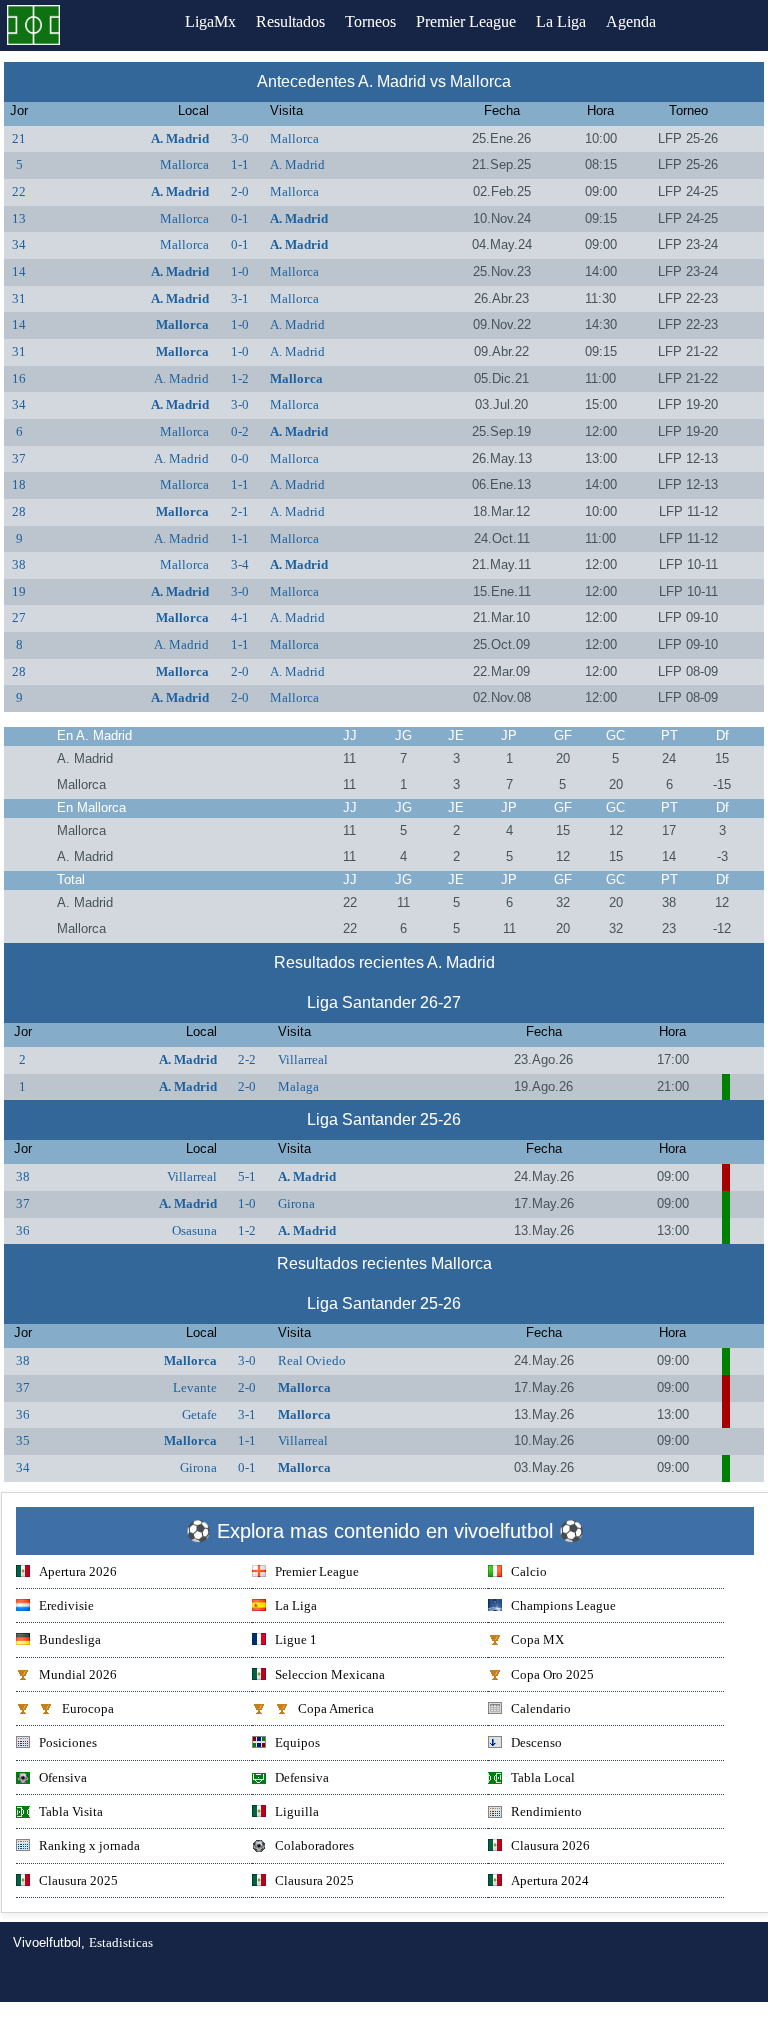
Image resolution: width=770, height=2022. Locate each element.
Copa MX (537, 1639)
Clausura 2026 (550, 1845)
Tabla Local (543, 1777)
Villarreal (303, 1059)
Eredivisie (66, 1605)
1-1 (240, 164)
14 (19, 271)
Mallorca (294, 138)
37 (19, 458)
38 (19, 564)
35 (23, 1440)
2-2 (247, 1059)
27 (19, 617)
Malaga (298, 1086)
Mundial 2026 (78, 1674)
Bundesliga (70, 1639)
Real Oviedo (312, 1360)
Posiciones (68, 1742)
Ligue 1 (296, 1639)
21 (19, 138)
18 (19, 484)
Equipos (297, 1742)
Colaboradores (314, 1845)
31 (19, 298)
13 (19, 218)
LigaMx (210, 21)
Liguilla (297, 1811)
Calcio (529, 1571)
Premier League (466, 21)
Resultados (290, 21)
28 (19, 511)
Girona (296, 1203)
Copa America (336, 1708)
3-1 (240, 298)
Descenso (536, 1742)
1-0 (240, 271)
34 (19, 244)
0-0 (240, 458)
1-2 (240, 378)
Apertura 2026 (78, 1571)
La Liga (561, 21)
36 (23, 1230)
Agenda (631, 21)
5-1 (247, 1176)
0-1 (240, 218)
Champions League (563, 1605)
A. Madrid (180, 138)
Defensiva (302, 1777)
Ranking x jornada (89, 1845)
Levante (195, 1387)
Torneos (370, 21)
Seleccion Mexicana (330, 1674)
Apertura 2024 (550, 1880)
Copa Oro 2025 (552, 1674)
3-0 (240, 138)
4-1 (240, 617)
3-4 (240, 564)
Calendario (541, 1708)
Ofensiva (63, 1777)
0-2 (240, 431)
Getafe (199, 1414)
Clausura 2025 (78, 1880)
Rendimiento (546, 1811)
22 (19, 191)
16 (19, 378)
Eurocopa (88, 1708)
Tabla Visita (71, 1811)
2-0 (240, 191)
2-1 (240, 511)
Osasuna (194, 1230)
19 (19, 591)
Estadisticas (121, 1942)
